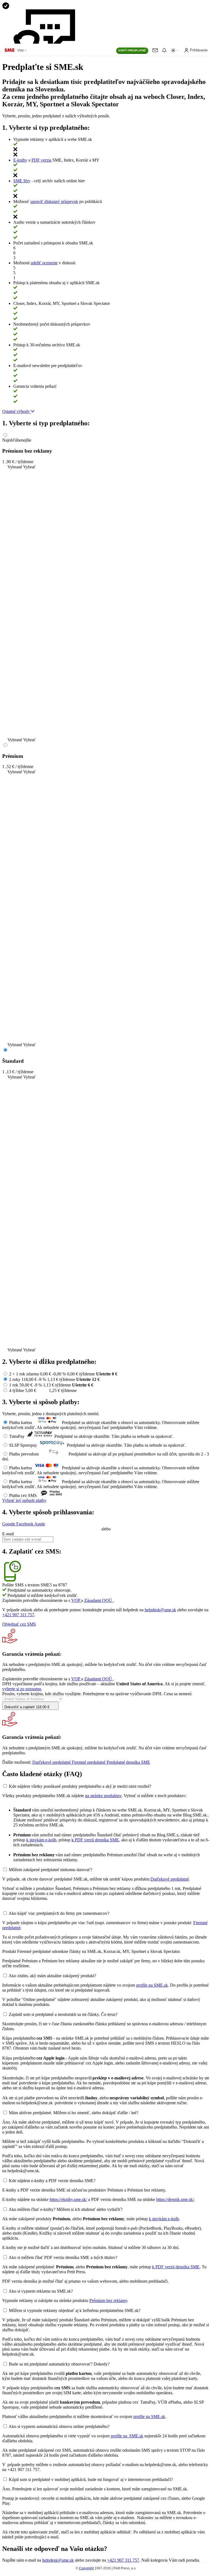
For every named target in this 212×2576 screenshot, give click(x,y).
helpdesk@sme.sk (160, 1610)
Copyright (86, 2568)
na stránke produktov (103, 1796)
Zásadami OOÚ (99, 1600)
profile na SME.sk (152, 1985)
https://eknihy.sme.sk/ (68, 2199)
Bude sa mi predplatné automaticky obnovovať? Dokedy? (59, 2364)
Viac (21, 50)
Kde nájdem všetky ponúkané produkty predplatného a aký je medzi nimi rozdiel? (80, 1786)
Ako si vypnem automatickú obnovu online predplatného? (59, 2426)
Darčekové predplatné (170, 1879)
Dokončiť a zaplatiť (27, 1707)
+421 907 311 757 (18, 1615)
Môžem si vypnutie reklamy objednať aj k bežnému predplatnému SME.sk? (75, 2310)
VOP (76, 1600)
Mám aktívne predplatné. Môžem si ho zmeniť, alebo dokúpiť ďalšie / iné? (74, 2113)
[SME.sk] (9, 50)
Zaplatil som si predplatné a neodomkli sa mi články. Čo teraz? (63, 2014)
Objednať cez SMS (19, 1624)
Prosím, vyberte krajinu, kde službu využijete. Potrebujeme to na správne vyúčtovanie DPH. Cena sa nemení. (97, 1694)
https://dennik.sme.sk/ (175, 2199)
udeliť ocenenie (44, 263)
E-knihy (20, 160)
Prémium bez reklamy (108, 2301)
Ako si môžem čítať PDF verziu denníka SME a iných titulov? (63, 2257)
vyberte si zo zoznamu (22, 1689)
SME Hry (22, 181)
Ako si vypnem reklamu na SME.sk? (41, 2291)
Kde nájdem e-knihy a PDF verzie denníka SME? (52, 2181)
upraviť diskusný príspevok (54, 201)
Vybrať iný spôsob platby (24, 1500)
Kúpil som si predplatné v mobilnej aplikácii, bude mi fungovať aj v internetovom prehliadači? (91, 2479)
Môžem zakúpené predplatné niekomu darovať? (51, 1870)
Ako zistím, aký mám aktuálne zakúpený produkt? (52, 1976)
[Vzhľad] (175, 50)
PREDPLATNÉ (132, 50)
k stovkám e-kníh (41, 1840)
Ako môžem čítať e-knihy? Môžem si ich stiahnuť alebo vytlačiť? (66, 2209)
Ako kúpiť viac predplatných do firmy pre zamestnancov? (59, 1913)
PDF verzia (41, 160)
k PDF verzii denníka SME (95, 1840)
